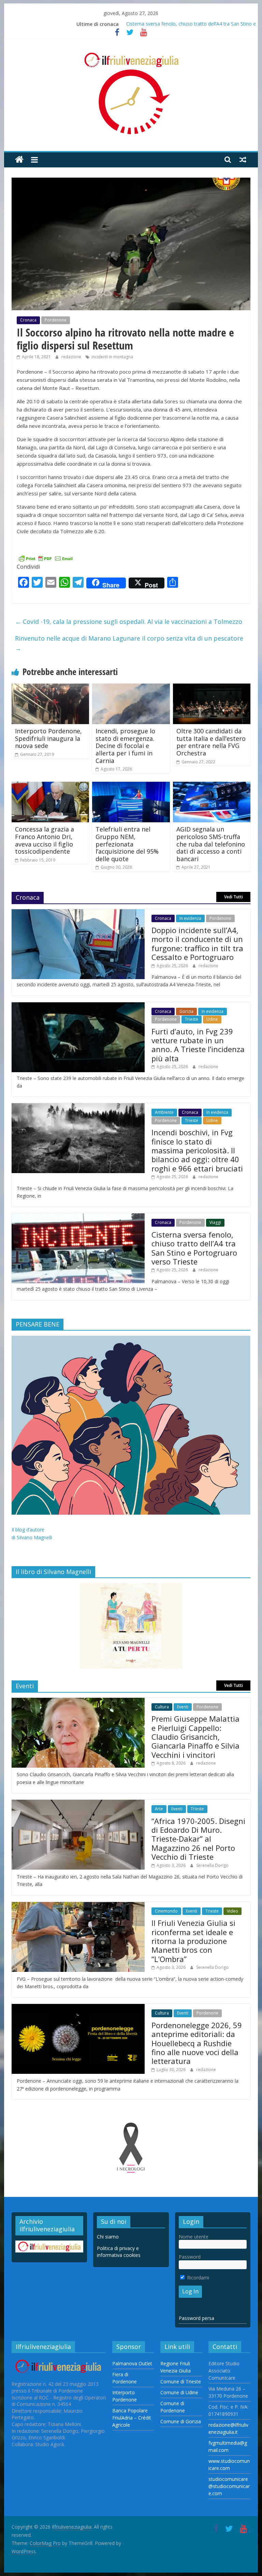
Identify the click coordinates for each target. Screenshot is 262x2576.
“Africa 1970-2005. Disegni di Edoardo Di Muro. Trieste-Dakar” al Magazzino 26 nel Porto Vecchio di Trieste (198, 1839)
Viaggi (215, 1222)
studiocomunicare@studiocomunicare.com (229, 2486)
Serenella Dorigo (212, 1865)
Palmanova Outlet (132, 2363)
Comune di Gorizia (181, 2421)
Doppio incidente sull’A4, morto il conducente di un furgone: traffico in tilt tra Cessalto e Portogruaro (197, 943)
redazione (72, 357)
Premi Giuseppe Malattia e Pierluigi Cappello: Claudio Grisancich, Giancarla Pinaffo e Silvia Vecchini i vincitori (195, 1737)
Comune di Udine (179, 2392)
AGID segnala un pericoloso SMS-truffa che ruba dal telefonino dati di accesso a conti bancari (211, 844)
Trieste (192, 1019)
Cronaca (28, 320)
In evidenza (190, 918)
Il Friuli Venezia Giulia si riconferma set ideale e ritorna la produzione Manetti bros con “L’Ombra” (193, 1941)
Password (190, 2257)
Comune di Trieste (181, 2382)
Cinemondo (166, 1911)
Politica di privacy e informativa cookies (119, 2252)
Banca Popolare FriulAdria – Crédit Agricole (132, 2418)
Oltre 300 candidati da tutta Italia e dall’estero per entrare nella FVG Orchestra (211, 742)
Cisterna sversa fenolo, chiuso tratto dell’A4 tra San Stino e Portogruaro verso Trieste (194, 1248)
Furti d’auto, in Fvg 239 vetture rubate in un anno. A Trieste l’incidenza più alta (198, 1045)
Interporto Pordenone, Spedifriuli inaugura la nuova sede (48, 738)
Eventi (183, 1707)
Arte (159, 1809)
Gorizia (186, 1011)
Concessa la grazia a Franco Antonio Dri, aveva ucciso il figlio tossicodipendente (45, 840)
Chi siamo (108, 2237)
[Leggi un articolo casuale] (243, 160)
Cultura (162, 1707)
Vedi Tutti (234, 897)
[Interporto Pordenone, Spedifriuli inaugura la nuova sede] (50, 688)
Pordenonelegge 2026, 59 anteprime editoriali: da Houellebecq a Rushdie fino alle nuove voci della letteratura (197, 2043)
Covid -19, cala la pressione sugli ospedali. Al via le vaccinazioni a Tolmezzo (129, 621)
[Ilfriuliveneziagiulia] (19, 160)
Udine (212, 1019)
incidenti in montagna (112, 357)
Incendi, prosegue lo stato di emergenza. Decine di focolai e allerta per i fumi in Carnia (125, 746)
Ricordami (197, 2278)
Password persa (196, 2318)
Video (232, 1911)
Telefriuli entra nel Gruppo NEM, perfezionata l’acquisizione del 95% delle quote (127, 844)
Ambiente (164, 1112)
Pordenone (56, 320)
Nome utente (194, 2237)
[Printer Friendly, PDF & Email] (46, 558)
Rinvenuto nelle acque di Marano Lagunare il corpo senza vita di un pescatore (129, 643)
